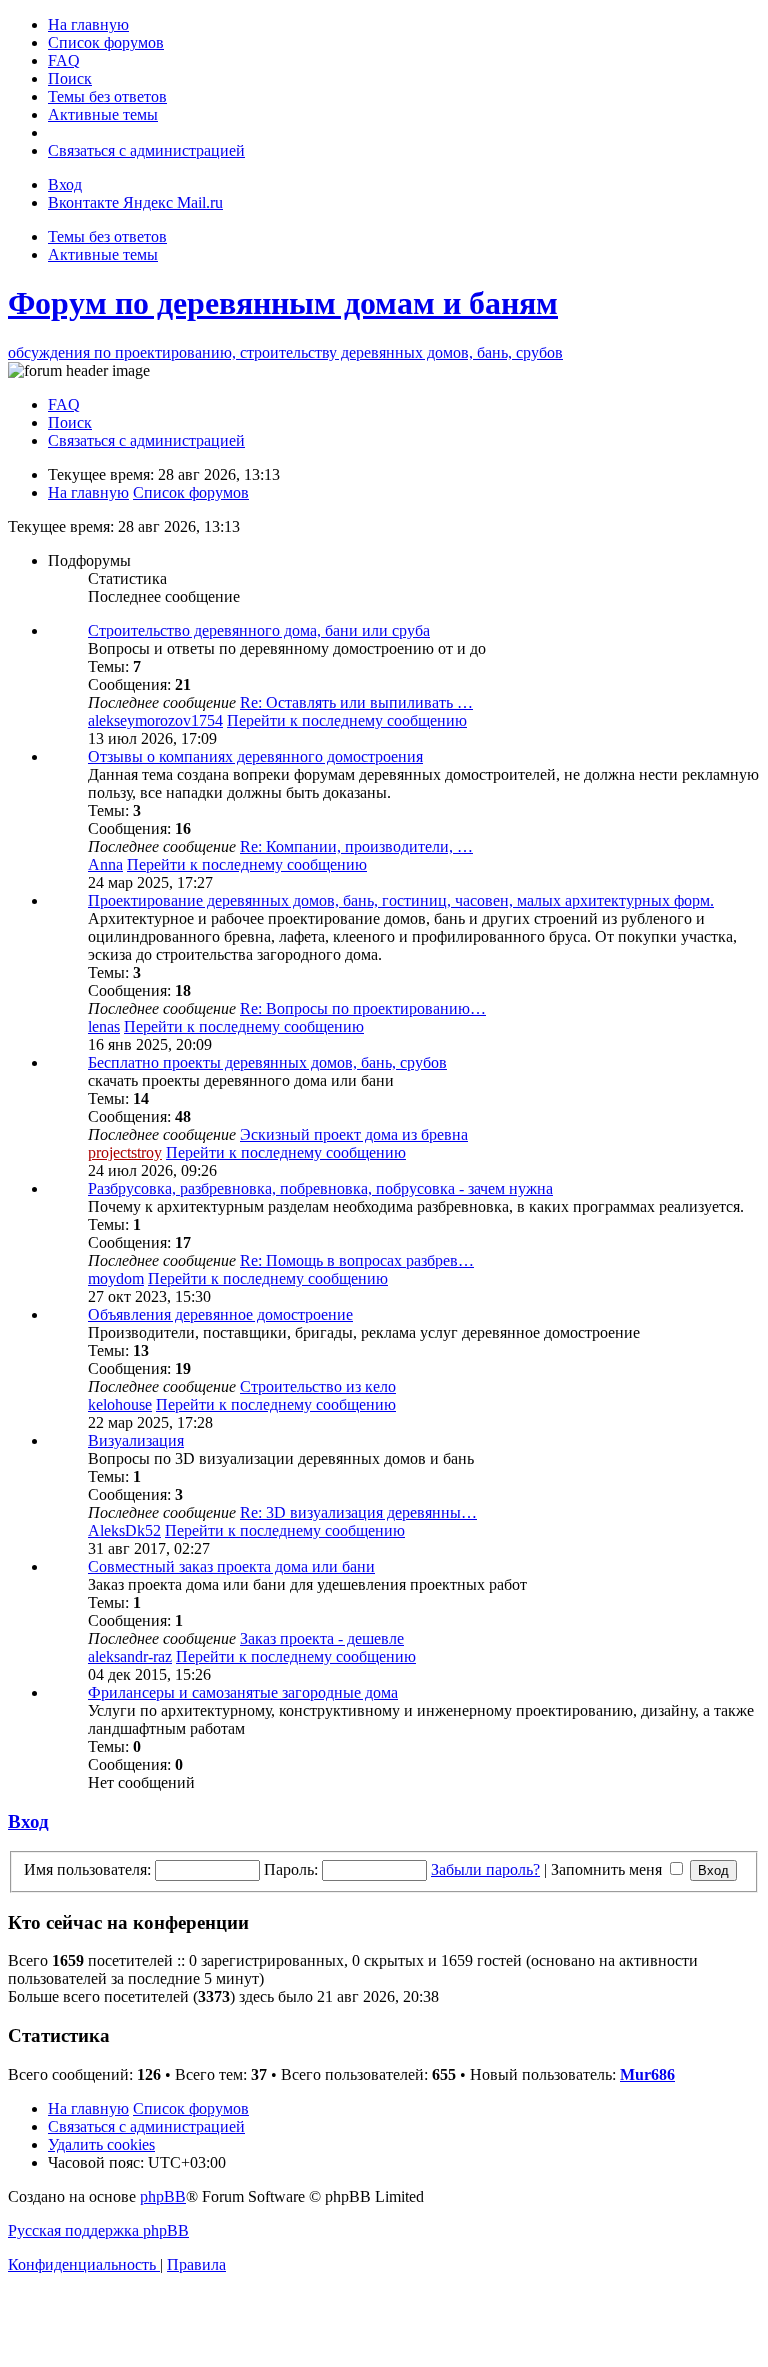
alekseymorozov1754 (155, 720)
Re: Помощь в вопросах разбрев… (357, 1260)
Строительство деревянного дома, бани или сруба (259, 630)
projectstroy (125, 1152)
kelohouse (120, 1404)
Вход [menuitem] (65, 184)
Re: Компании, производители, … (356, 846)
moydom (116, 1278)
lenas (104, 1026)
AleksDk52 (124, 1530)
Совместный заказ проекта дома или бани (231, 1566)
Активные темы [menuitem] (103, 254)
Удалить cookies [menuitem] (101, 2144)
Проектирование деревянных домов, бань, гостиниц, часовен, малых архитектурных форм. (401, 900)
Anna (105, 864)
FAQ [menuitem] (64, 404)
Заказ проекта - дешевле (322, 1638)
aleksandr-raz (130, 1656)
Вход (28, 1821)
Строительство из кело (318, 1386)
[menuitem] (88, 24)
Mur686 (647, 2074)
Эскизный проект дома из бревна (354, 1134)
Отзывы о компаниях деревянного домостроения (255, 756)
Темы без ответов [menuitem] (107, 236)
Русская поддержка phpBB (98, 2230)
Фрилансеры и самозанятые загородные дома (243, 1692)
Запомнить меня (608, 1869)
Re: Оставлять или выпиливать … (356, 702)
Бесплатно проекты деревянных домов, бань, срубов (267, 1062)
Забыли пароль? (485, 1869)
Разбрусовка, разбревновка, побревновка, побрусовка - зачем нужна (320, 1188)
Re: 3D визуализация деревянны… (358, 1512)
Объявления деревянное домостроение (220, 1314)
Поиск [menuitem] (70, 422)
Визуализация (136, 1440)
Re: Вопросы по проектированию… (363, 1008)
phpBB (163, 2196)
